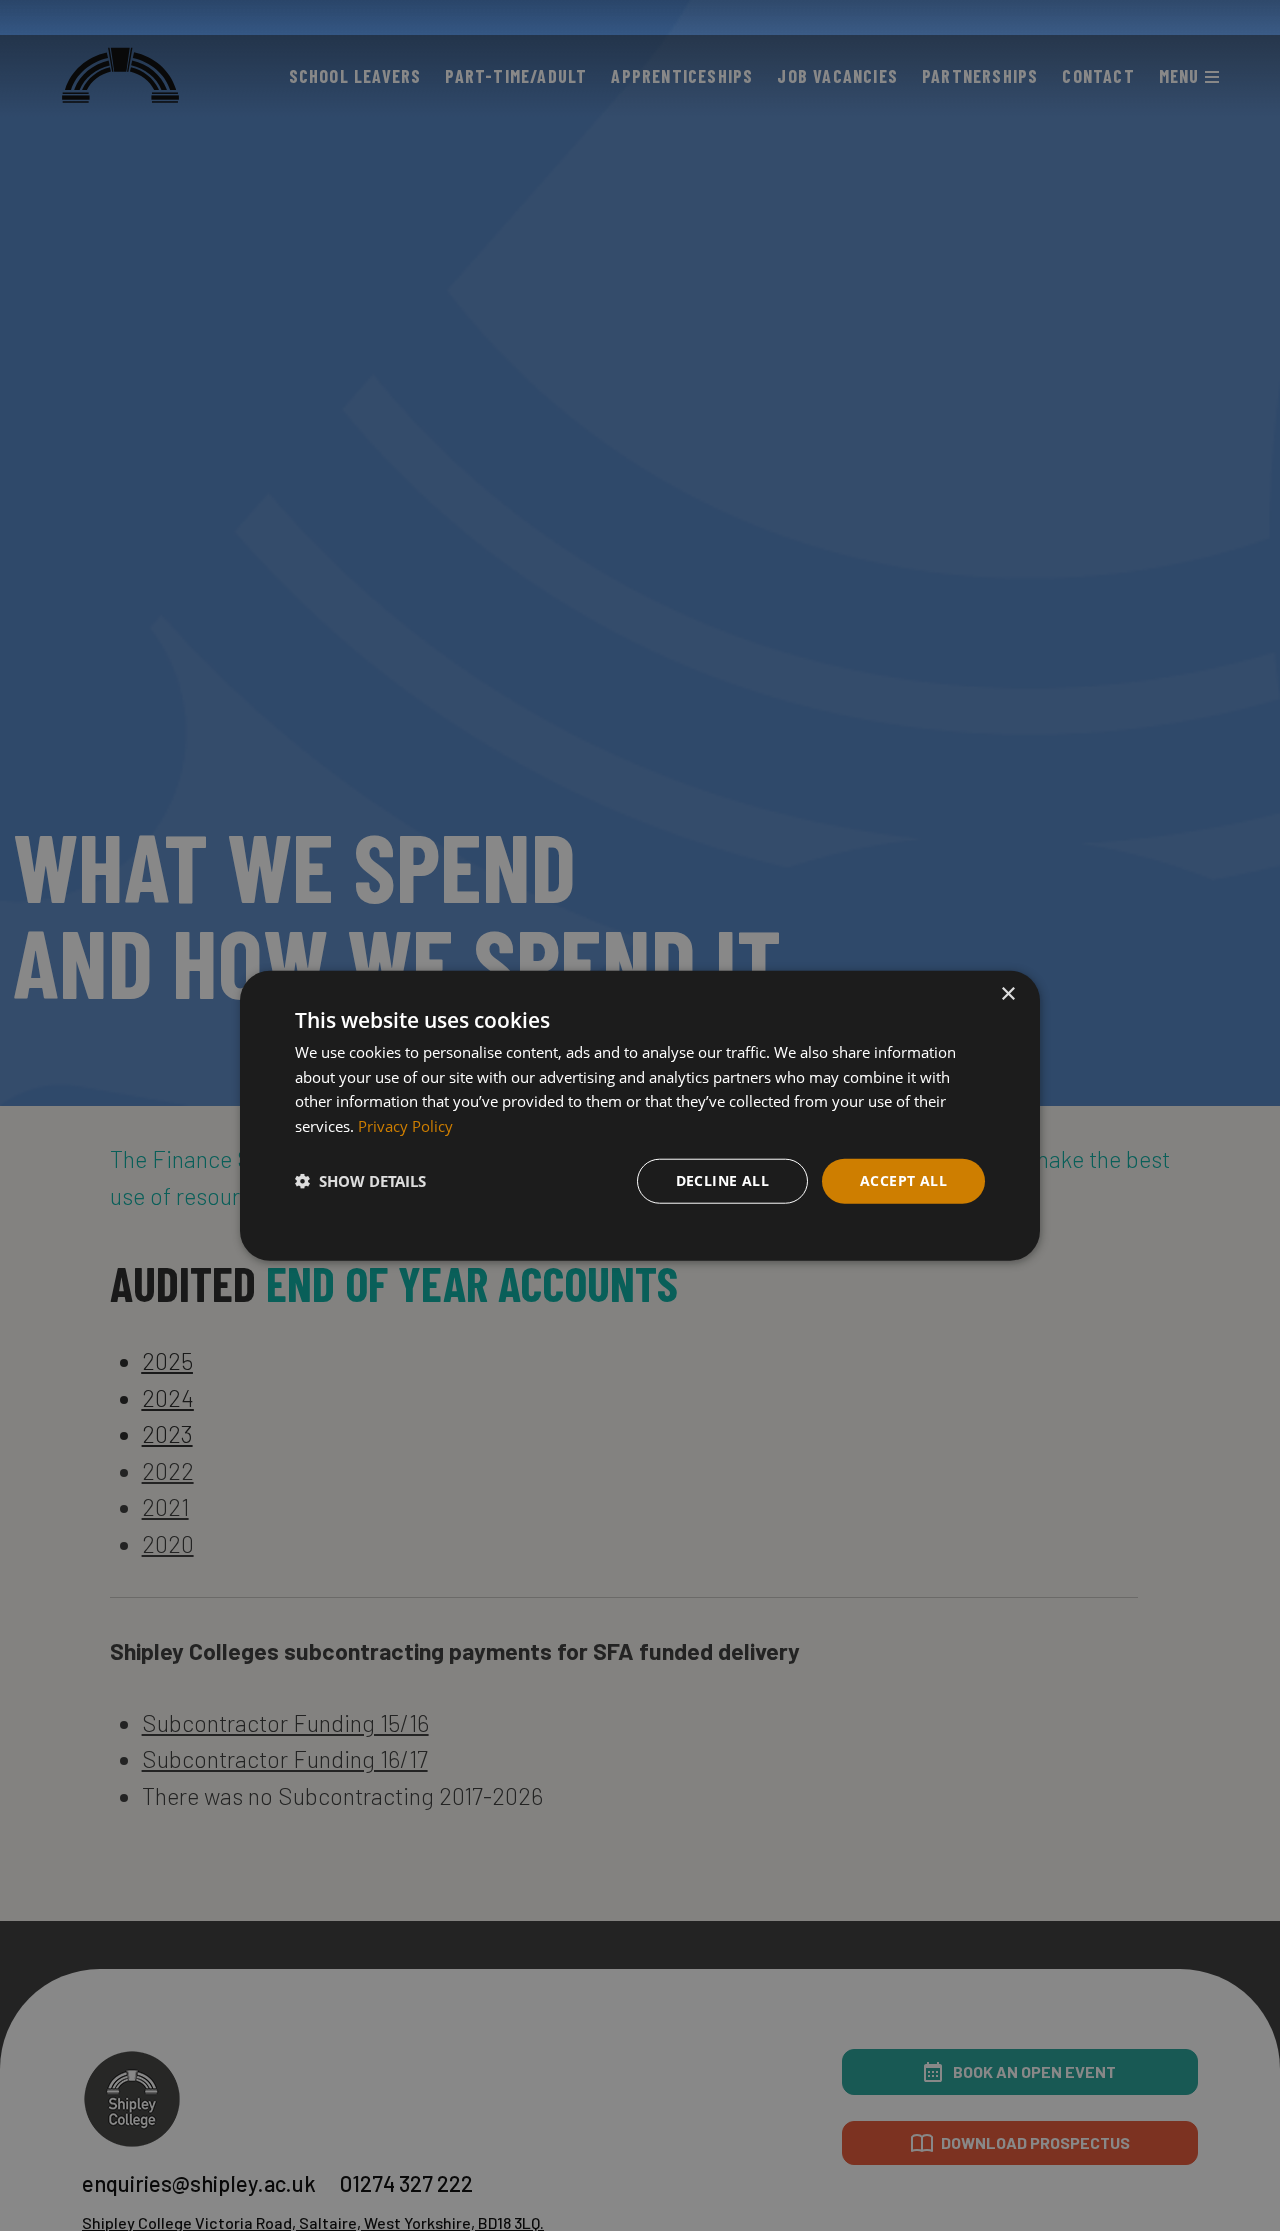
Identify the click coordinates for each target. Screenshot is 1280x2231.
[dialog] (640, 1115)
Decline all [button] (722, 1180)
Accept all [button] (903, 1180)
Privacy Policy (405, 1126)
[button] (360, 1181)
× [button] (1007, 993)
